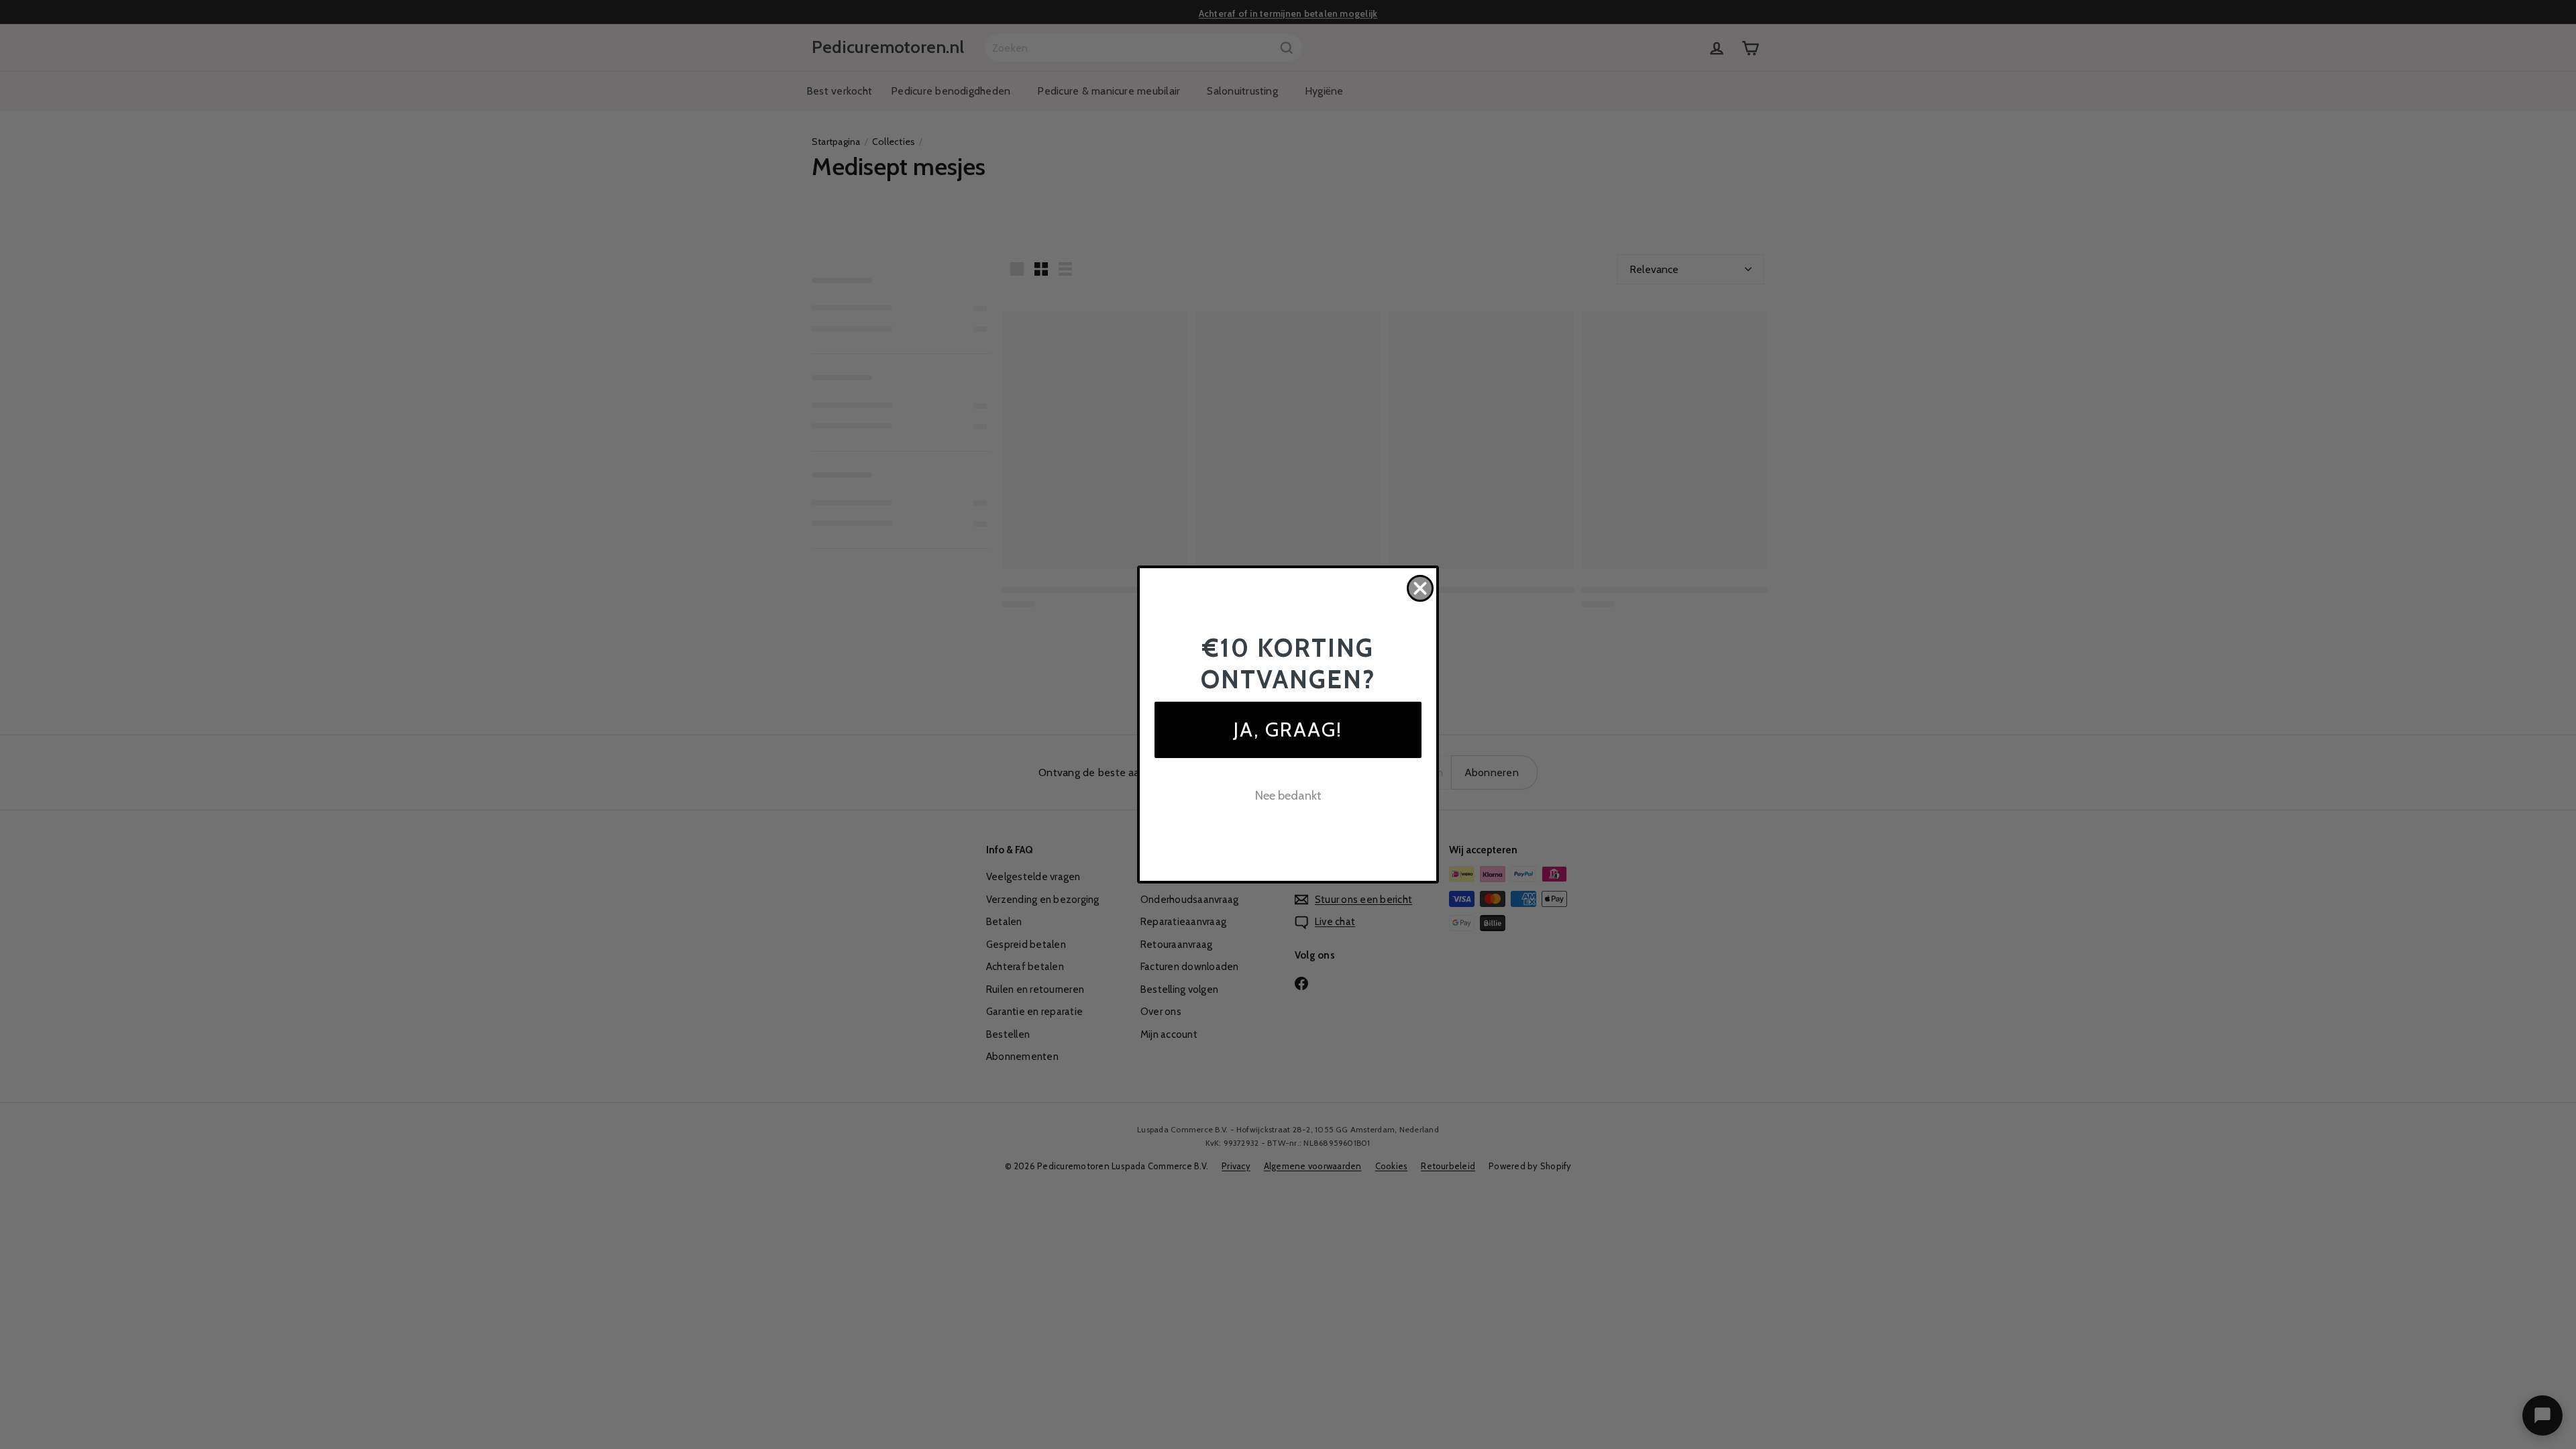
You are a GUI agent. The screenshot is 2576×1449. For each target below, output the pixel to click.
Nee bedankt (1288, 796)
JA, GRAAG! (1288, 730)
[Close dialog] (1420, 588)
